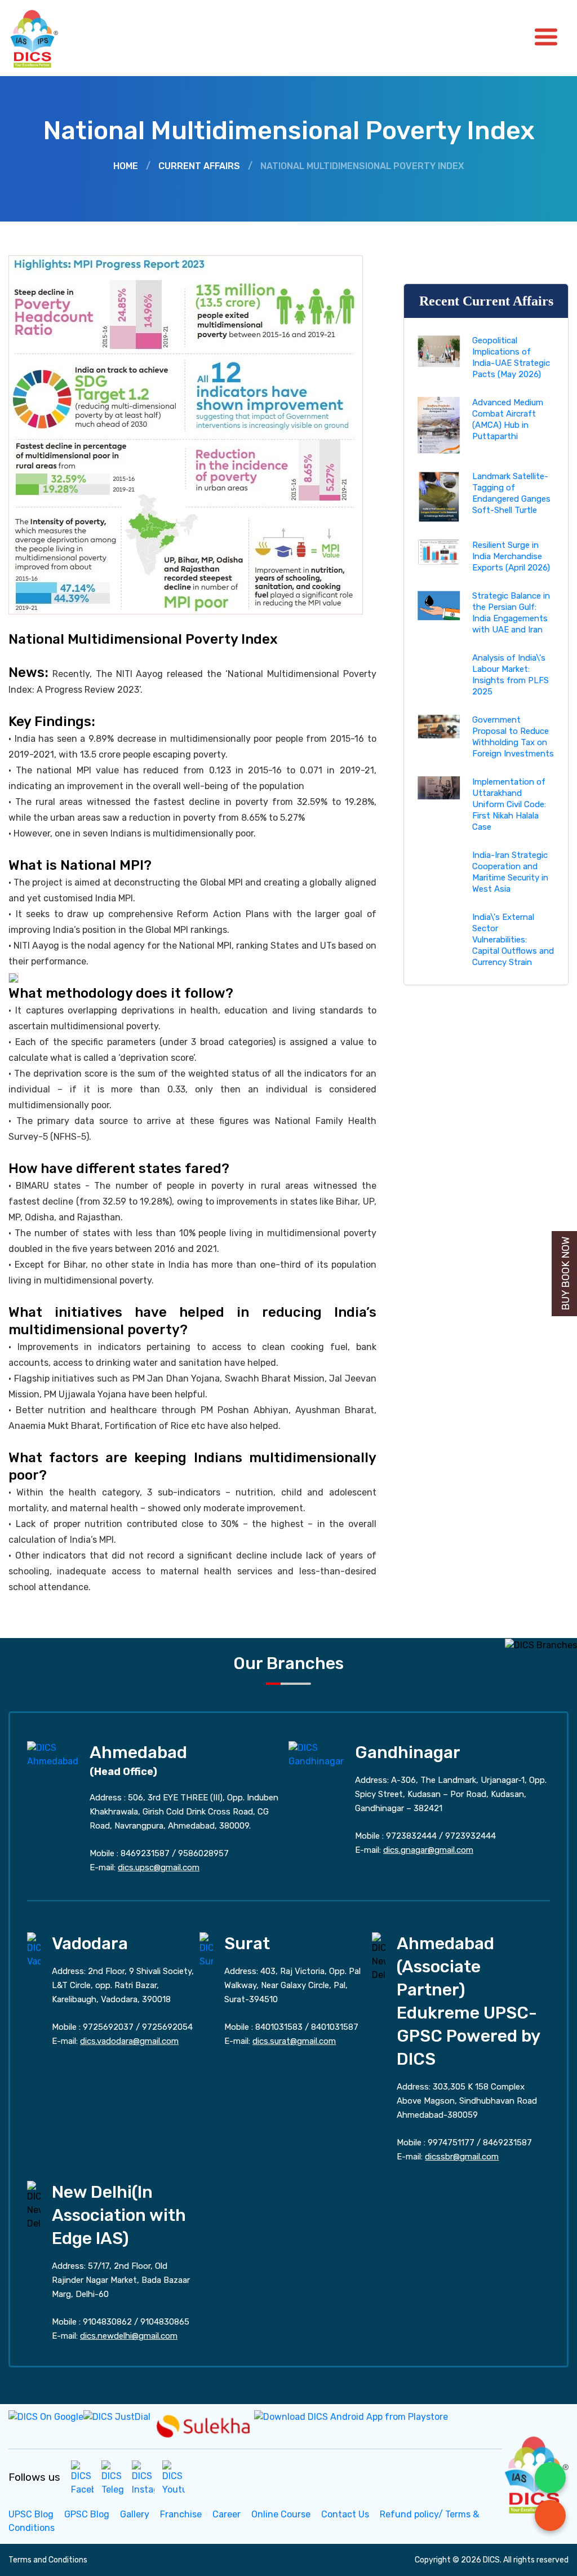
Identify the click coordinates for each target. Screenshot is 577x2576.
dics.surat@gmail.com (294, 2041)
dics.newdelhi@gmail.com (129, 2336)
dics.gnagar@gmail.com (428, 1850)
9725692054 (167, 2027)
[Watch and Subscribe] (174, 2478)
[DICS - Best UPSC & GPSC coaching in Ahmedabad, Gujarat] (44, 38)
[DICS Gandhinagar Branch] (316, 1754)
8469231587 (145, 1853)
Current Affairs (199, 166)
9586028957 (203, 1853)
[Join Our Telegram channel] (113, 2478)
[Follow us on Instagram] (143, 2478)
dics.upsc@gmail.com (159, 1867)
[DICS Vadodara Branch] (34, 1949)
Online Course (281, 2514)
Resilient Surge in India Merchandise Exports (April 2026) (511, 556)
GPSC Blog (87, 2514)
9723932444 (471, 1836)
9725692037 (108, 2027)
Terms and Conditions (48, 2560)
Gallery (135, 2514)
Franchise (181, 2514)
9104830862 (107, 2322)
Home (126, 166)
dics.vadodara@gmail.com (129, 2041)
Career (227, 2514)
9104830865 (165, 2322)
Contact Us (345, 2514)
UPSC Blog (31, 2514)
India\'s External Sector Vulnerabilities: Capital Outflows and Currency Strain (513, 940)
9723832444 (411, 1836)
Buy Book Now (566, 1274)
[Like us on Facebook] (82, 2478)
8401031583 (279, 2027)
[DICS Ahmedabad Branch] (53, 1754)
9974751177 (451, 2143)
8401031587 (335, 2027)
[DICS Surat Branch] (206, 1949)
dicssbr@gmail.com (462, 2157)
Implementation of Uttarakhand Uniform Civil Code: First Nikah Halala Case (509, 804)
